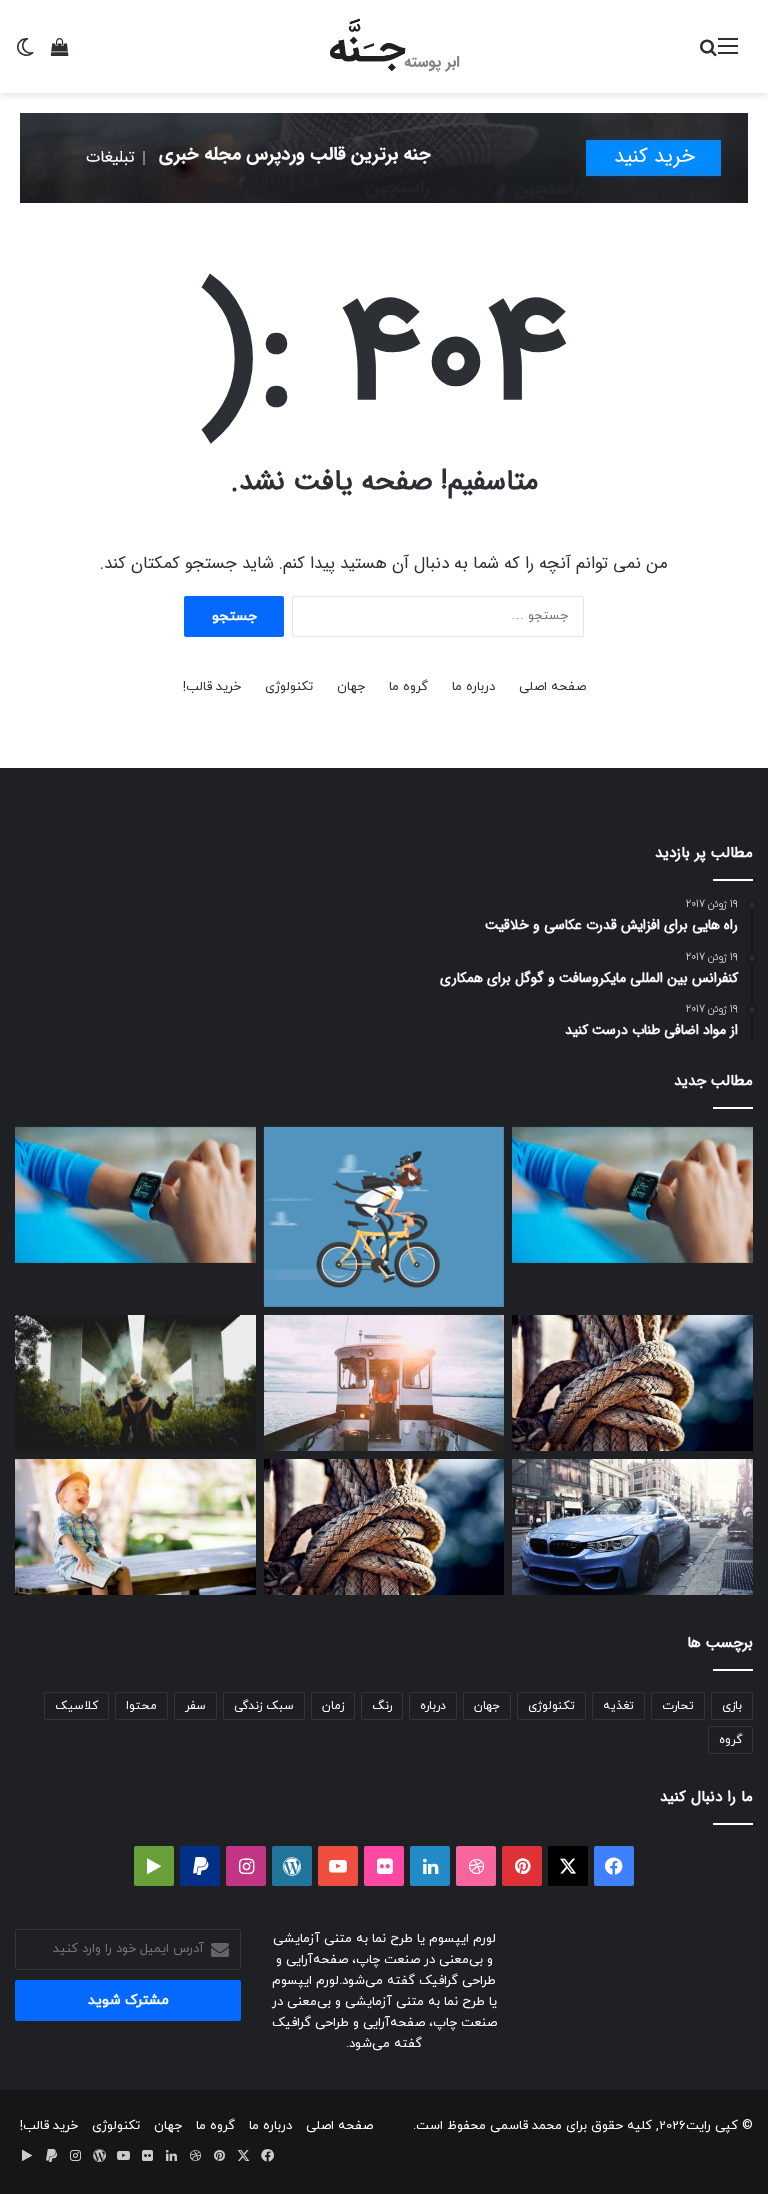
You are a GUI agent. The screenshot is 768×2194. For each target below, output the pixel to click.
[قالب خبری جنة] (384, 46)
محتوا (141, 1706)
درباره (433, 1706)
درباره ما (473, 687)
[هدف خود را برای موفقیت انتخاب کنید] (632, 1195)
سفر (195, 1706)
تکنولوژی (289, 687)
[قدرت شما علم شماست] (384, 1527)
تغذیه (618, 1706)
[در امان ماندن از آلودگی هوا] (632, 1383)
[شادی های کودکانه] (135, 1527)
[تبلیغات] (384, 157)
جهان (351, 687)
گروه (730, 1740)
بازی (732, 1706)
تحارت (678, 1706)
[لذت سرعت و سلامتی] (384, 1217)
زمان (333, 1706)
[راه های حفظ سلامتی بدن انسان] (135, 1383)
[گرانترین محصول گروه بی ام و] (632, 1527)
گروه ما (408, 687)
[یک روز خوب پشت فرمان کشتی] (384, 1383)
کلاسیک (76, 1706)
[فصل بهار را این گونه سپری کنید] (135, 1195)
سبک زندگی (264, 1706)
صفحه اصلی (552, 687)
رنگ (382, 1706)
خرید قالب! (212, 687)
